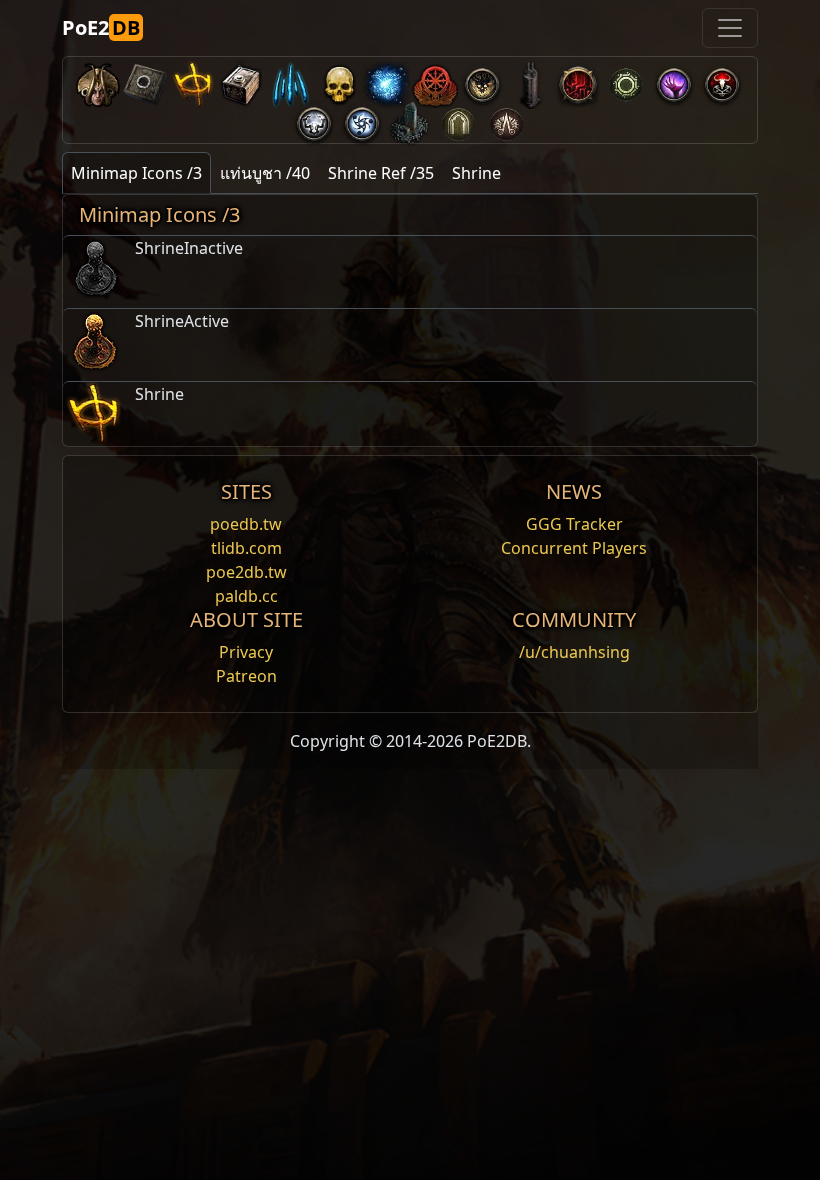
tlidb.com (246, 548)
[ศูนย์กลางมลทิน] (578, 80)
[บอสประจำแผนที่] (482, 80)
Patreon (246, 676)
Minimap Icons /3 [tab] (136, 173)
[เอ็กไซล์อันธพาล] (434, 80)
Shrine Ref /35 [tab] (381, 173)
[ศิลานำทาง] (146, 80)
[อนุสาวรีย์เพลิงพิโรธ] (410, 119)
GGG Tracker (574, 524)
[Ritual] (722, 80)
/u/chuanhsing (574, 652)
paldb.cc (246, 596)
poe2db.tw (246, 572)
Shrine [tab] (476, 173)
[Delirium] (314, 119)
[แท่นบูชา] (194, 80)
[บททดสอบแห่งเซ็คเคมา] (458, 119)
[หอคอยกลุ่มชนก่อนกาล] (530, 80)
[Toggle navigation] (730, 28)
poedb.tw (246, 524)
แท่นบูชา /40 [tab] (265, 173)
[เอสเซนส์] (290, 80)
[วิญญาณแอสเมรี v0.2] (386, 80)
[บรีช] (674, 80)
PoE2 (101, 27)
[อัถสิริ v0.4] (98, 80)
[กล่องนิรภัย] (242, 80)
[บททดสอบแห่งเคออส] (506, 119)
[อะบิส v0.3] (626, 80)
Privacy (246, 652)
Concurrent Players (574, 548)
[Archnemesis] (338, 80)
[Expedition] (362, 119)
